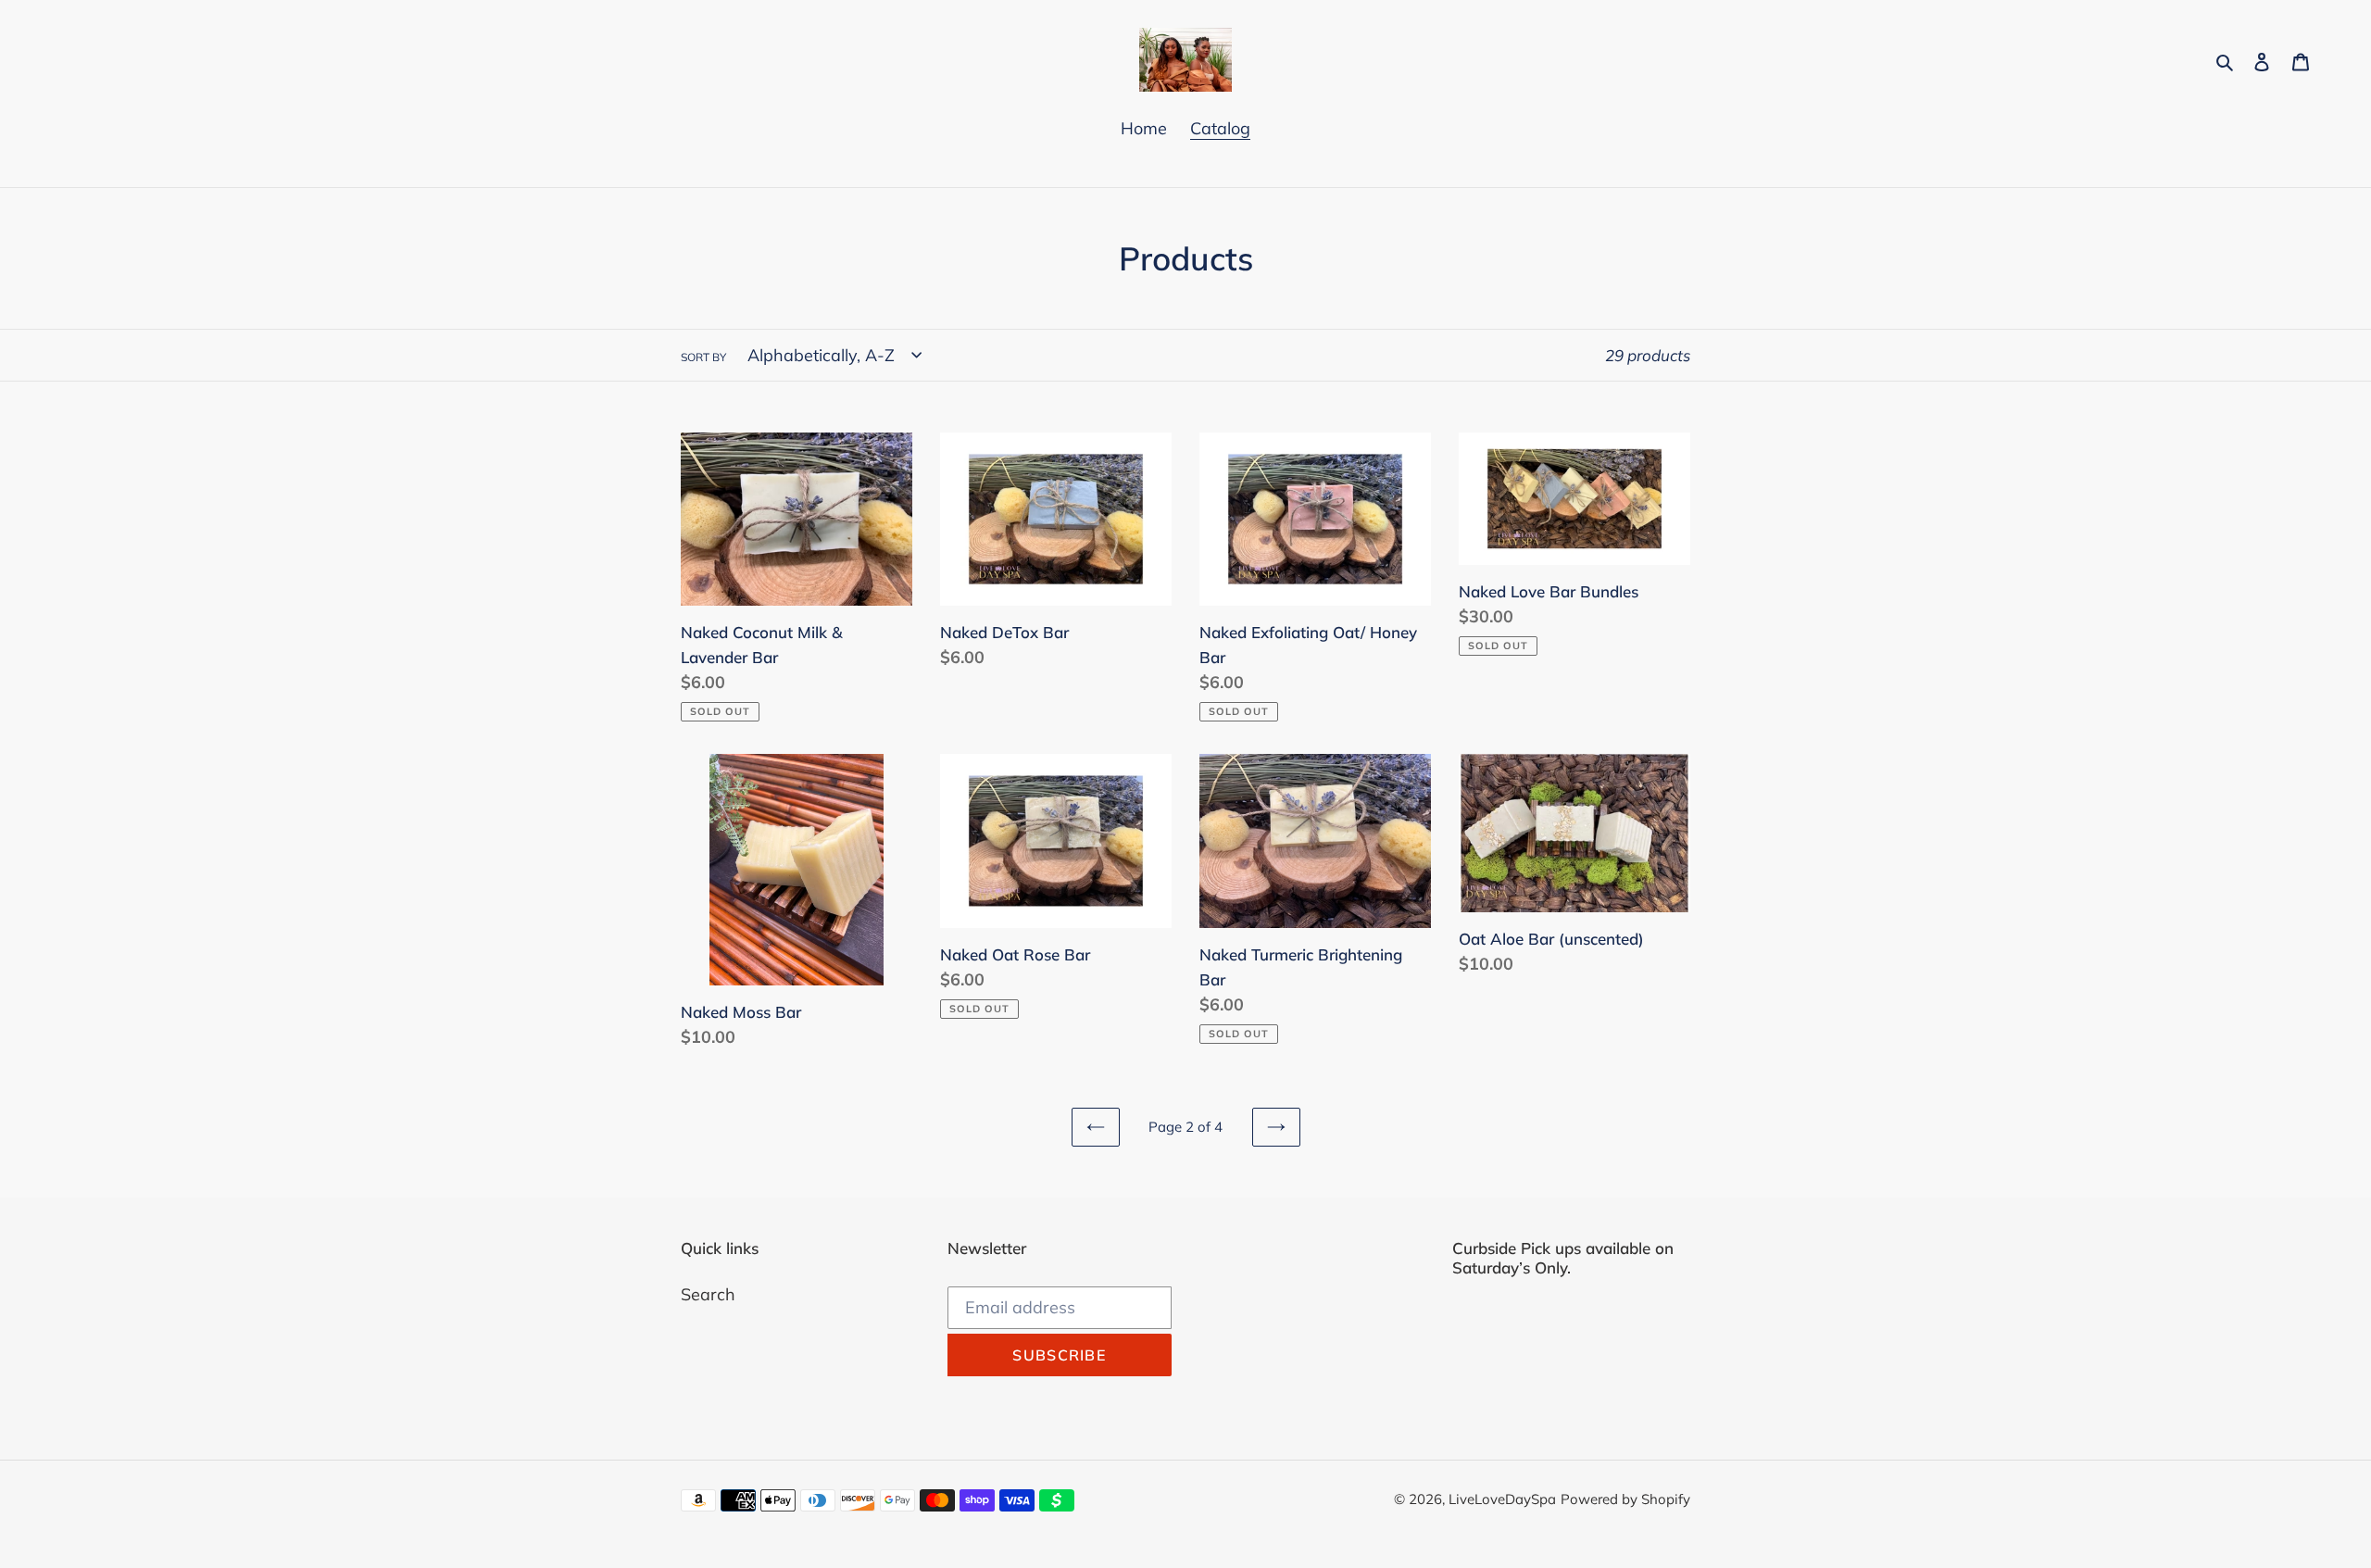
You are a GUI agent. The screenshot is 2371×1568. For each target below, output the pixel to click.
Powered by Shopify (1625, 1499)
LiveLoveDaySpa (1502, 1499)
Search (708, 1294)
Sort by (703, 357)
